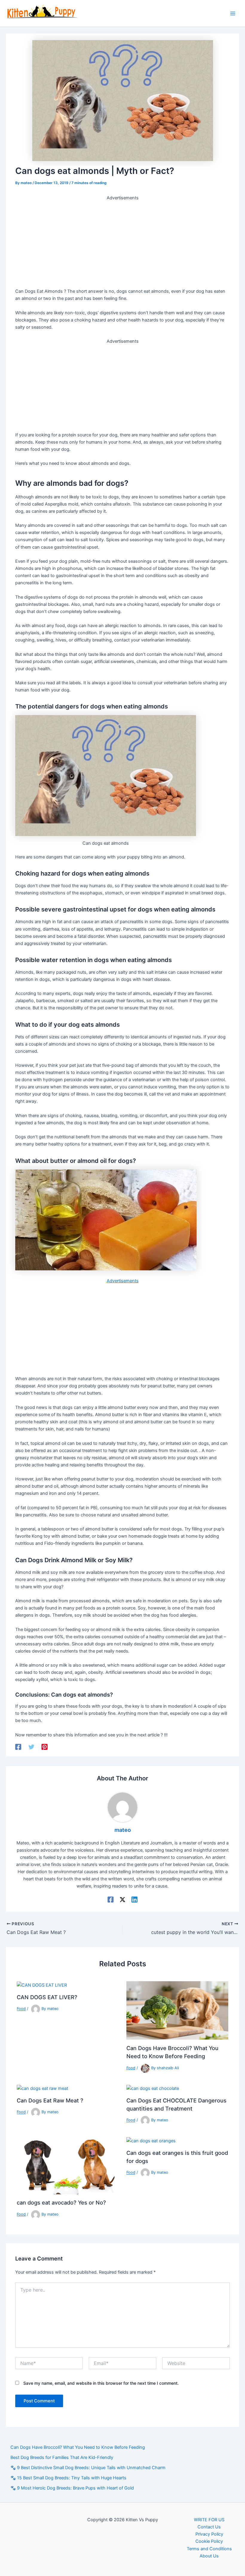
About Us (209, 2556)
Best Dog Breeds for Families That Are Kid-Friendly (62, 2457)
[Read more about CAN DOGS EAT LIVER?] (42, 1985)
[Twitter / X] (122, 1900)
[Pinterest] (45, 1747)
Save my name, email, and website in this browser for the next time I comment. (101, 2383)
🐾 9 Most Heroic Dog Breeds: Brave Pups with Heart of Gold (72, 2488)
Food (21, 2009)
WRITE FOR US (209, 2520)
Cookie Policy (209, 2541)
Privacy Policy (209, 2534)
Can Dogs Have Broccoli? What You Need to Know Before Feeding (78, 2447)
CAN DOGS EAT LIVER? (47, 1997)
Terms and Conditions (209, 2549)
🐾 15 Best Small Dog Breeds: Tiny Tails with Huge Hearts (68, 2478)
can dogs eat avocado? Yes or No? (61, 2202)
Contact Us (209, 2527)
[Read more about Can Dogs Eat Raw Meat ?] (42, 2088)
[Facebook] (18, 1747)
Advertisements (123, 1281)
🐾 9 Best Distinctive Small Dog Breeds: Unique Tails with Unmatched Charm (88, 2468)
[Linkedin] (134, 1900)
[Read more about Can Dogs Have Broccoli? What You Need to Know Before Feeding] (177, 2010)
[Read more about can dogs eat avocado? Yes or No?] (68, 2165)
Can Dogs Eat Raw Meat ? (50, 2100)
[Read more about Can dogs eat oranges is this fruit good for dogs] (151, 2140)
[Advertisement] (122, 243)
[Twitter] (31, 1747)
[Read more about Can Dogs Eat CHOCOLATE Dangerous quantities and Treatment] (153, 2088)
